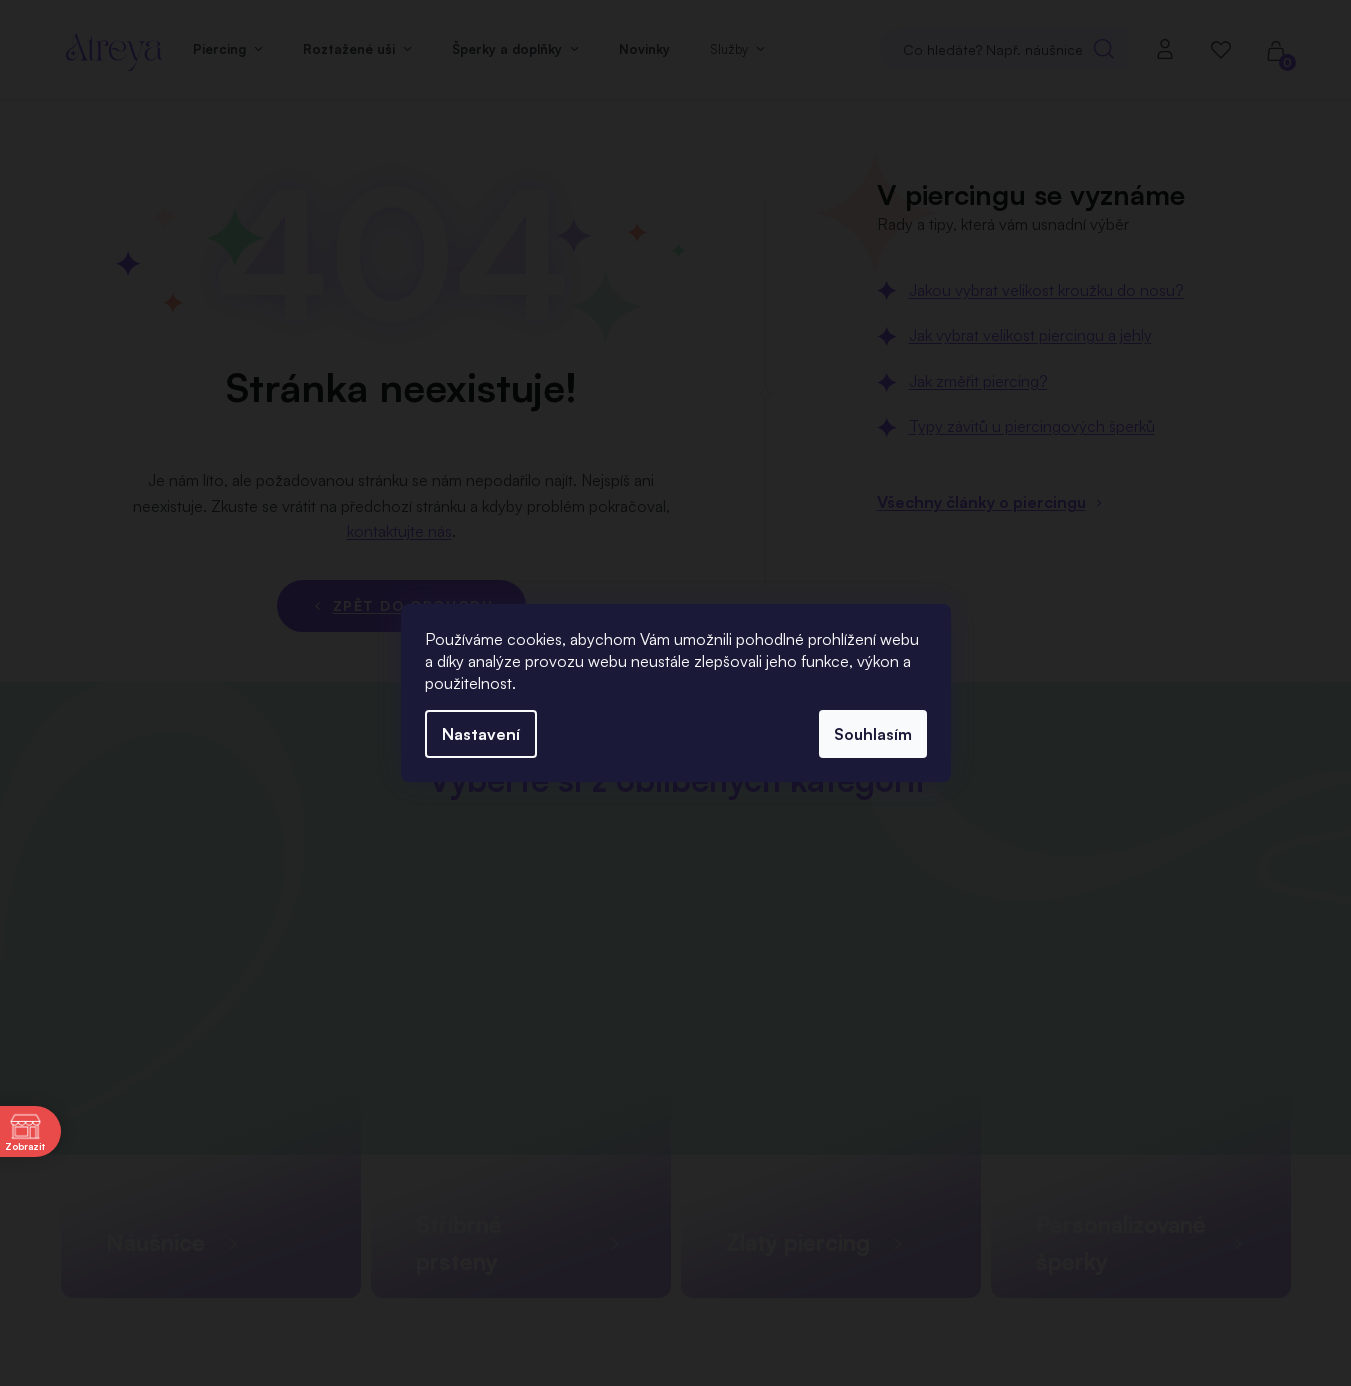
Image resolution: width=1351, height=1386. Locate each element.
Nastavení (481, 734)
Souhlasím (873, 734)
